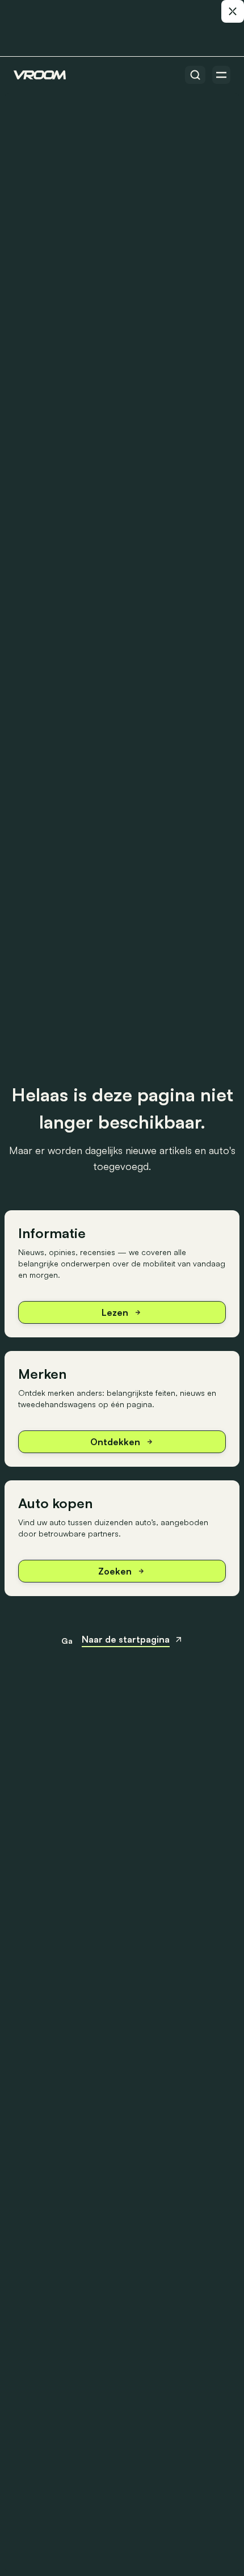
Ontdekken (115, 1442)
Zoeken (115, 1571)
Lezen (115, 1312)
